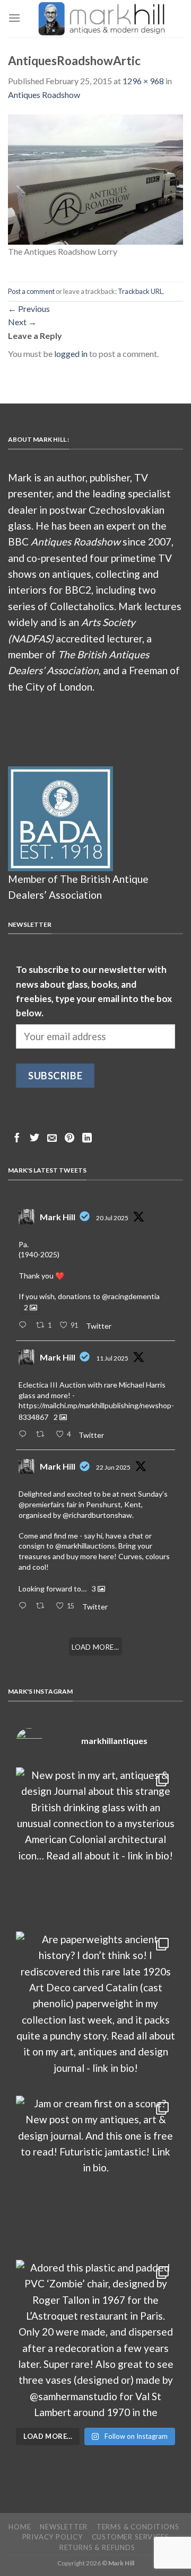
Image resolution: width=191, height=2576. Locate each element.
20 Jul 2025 (112, 1218)
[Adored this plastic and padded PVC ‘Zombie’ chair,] (95, 2339)
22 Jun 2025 (113, 1467)
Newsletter (64, 2527)
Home (20, 2527)
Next (22, 322)
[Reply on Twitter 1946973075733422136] (25, 1326)
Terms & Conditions (138, 2527)
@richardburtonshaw (97, 1515)
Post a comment (31, 291)
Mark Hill (58, 1217)
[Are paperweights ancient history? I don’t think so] (95, 2011)
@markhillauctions (85, 1546)
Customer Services (131, 2537)
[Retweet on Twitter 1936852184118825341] (43, 1606)
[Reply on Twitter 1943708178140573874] (25, 1435)
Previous (29, 308)
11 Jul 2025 (112, 1358)
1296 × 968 (143, 81)
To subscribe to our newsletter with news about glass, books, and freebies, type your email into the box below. (94, 991)
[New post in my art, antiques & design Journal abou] (95, 1847)
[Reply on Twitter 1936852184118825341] (25, 1606)
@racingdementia (131, 1296)
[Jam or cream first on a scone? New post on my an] (95, 2175)
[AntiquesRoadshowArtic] (95, 178)
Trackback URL (140, 291)
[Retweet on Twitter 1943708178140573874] (43, 1435)
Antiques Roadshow (44, 95)
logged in (71, 354)
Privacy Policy (53, 2537)
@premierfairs (42, 1504)
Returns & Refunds (97, 2547)
